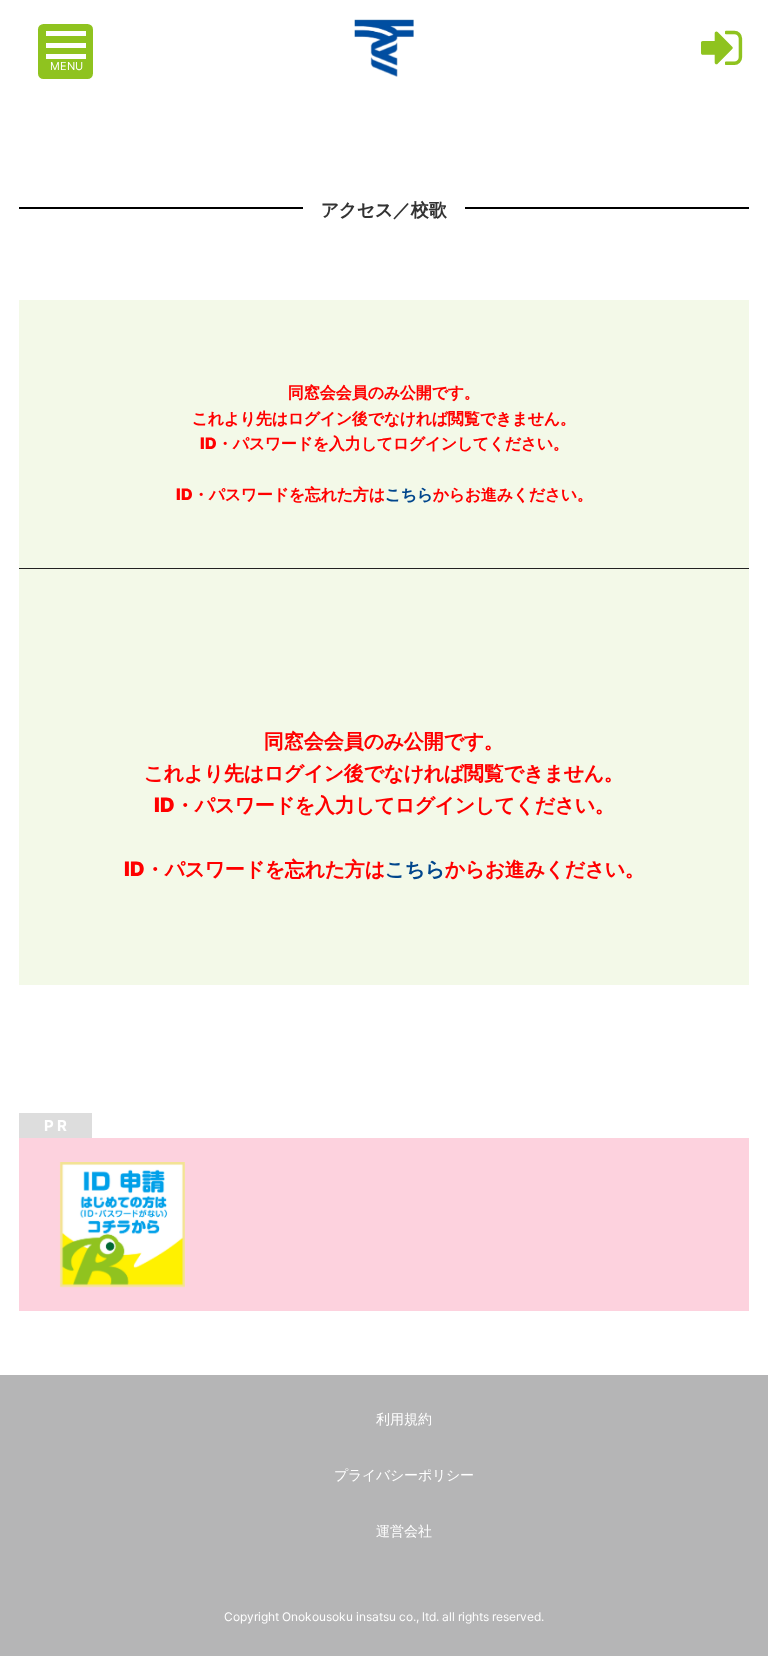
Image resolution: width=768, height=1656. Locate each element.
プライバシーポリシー (404, 1474)
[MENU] (68, 35)
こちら (409, 494)
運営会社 (404, 1530)
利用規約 (404, 1418)
